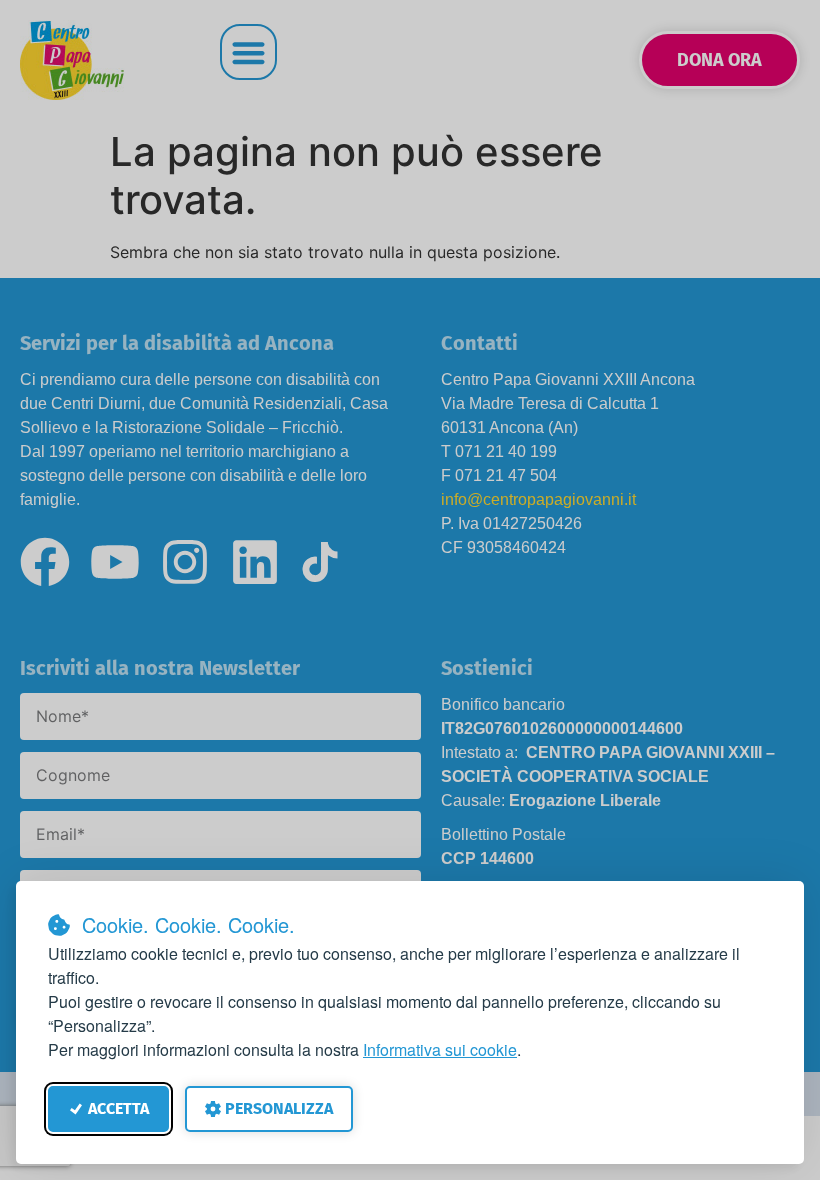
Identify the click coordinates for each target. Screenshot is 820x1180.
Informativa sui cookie (440, 1049)
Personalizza (279, 1108)
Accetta (118, 1108)
